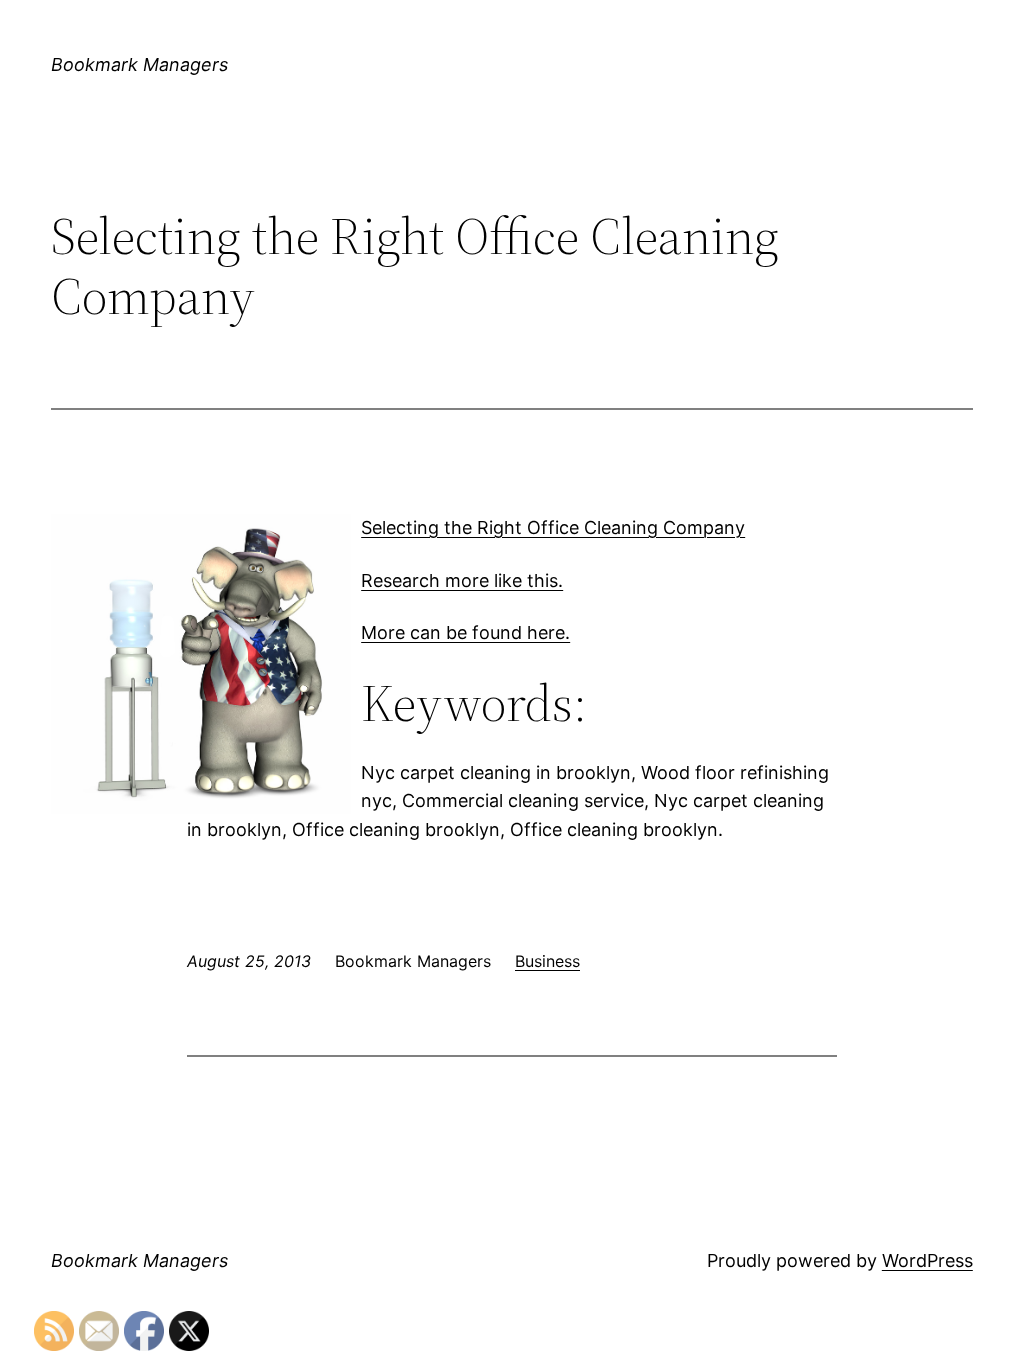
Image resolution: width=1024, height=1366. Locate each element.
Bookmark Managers (139, 64)
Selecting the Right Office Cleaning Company (553, 527)
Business (547, 961)
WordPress (927, 1260)
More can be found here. (465, 632)
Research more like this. (462, 580)
